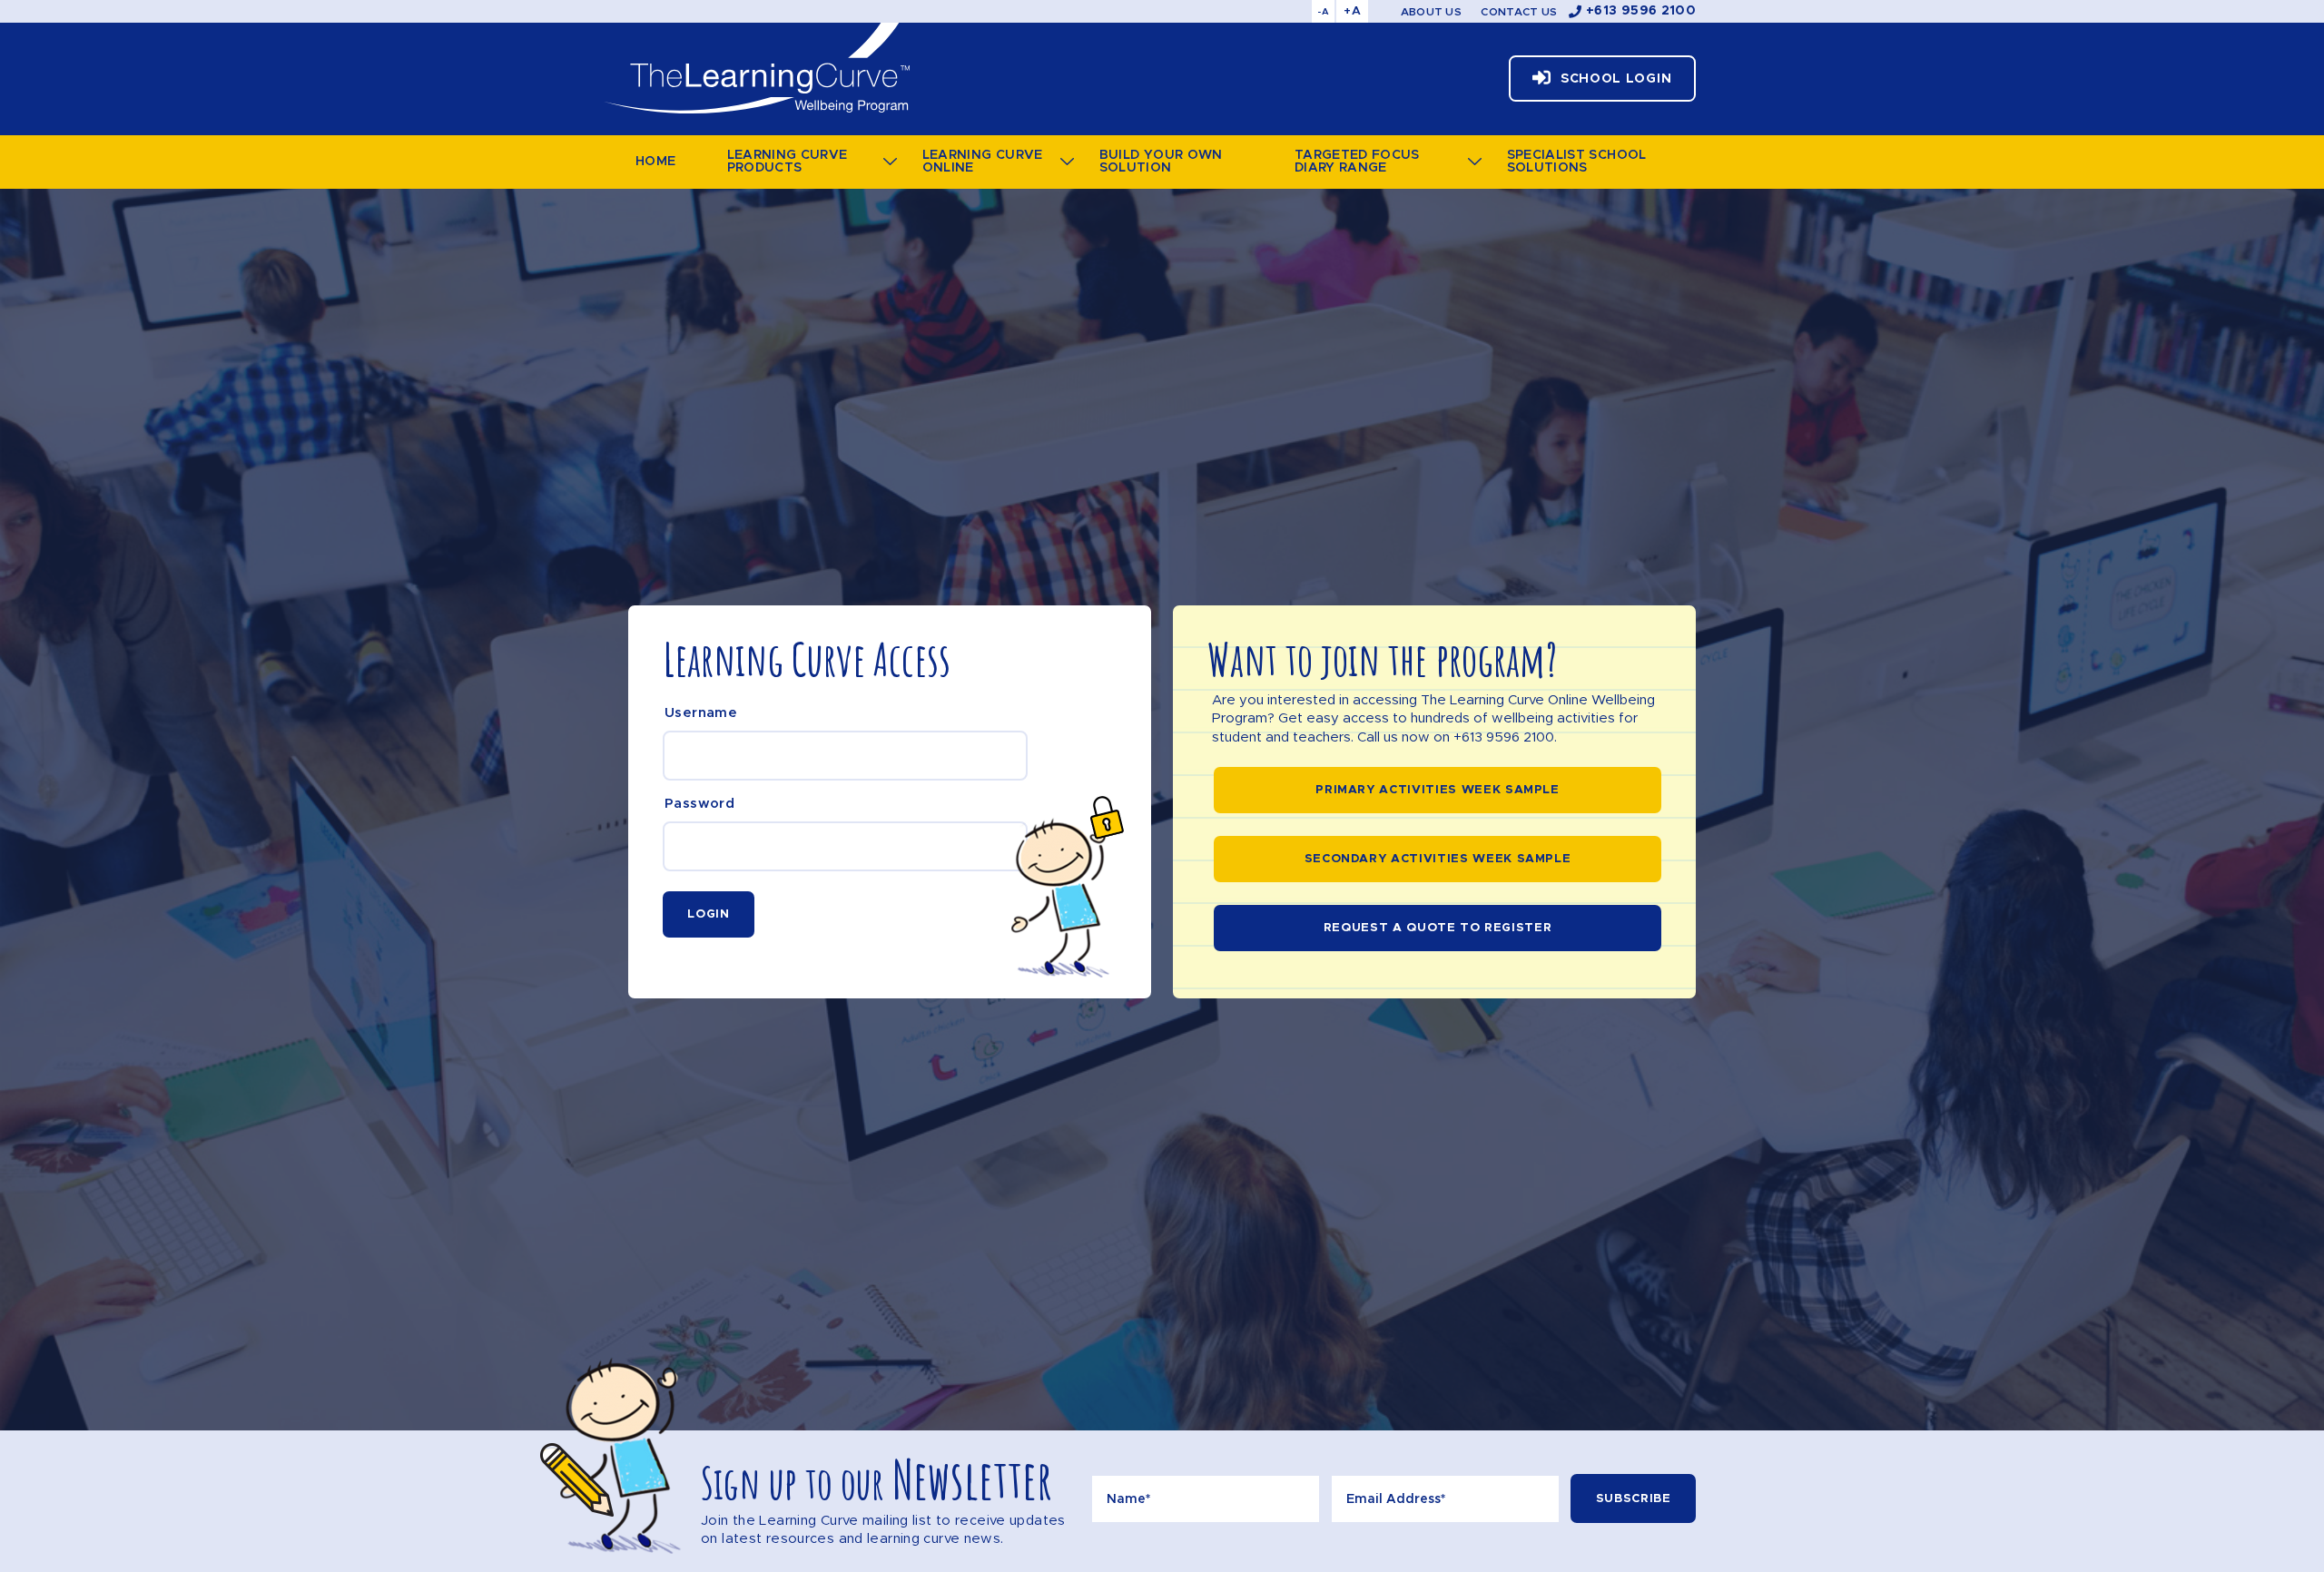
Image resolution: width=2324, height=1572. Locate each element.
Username (701, 713)
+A (1352, 11)
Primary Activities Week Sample (1438, 790)
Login (708, 914)
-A (1323, 12)
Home (655, 162)
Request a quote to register (1438, 928)
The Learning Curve (756, 68)
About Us (1431, 12)
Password (699, 804)
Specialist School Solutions (1577, 162)
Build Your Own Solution (1161, 162)
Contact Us (1519, 12)
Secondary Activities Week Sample (1438, 859)
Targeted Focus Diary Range (1357, 162)
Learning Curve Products (788, 162)
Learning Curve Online (983, 162)
